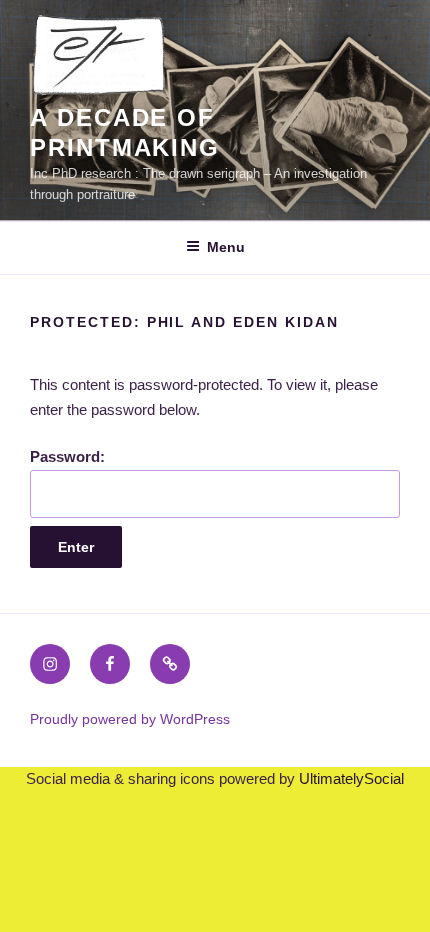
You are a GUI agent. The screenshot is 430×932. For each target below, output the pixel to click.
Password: (67, 456)
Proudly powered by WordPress (130, 719)
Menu (226, 247)
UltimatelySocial (351, 778)
